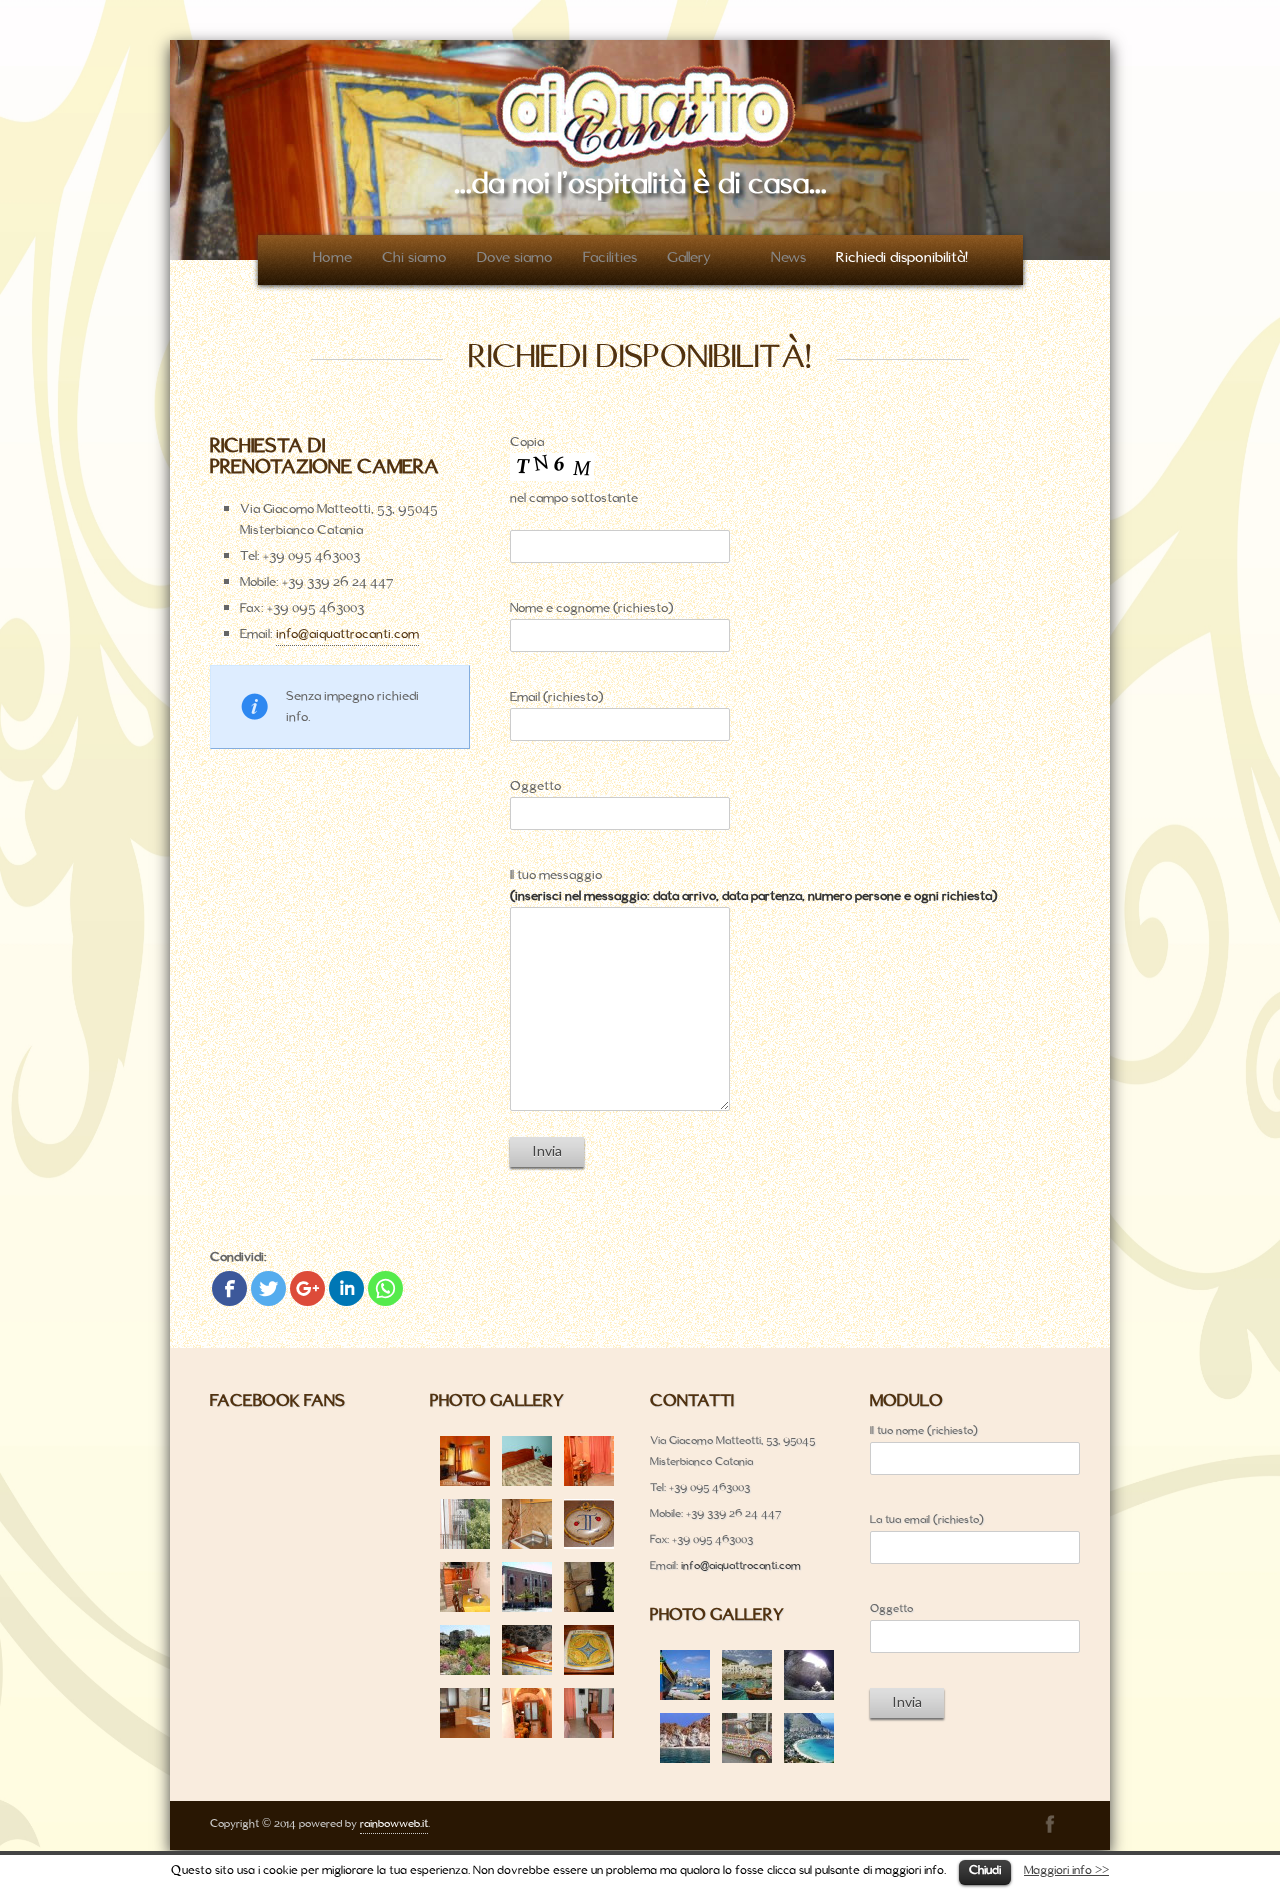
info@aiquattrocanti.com (347, 634)
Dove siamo (515, 258)
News (788, 258)
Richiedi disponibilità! (902, 258)
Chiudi (985, 1871)
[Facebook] (229, 1288)
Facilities (610, 258)
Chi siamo (414, 258)
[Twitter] (268, 1288)
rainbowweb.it (394, 1824)
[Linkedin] (346, 1288)
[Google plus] (307, 1288)
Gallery (689, 258)
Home (332, 258)
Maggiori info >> (1066, 1871)
